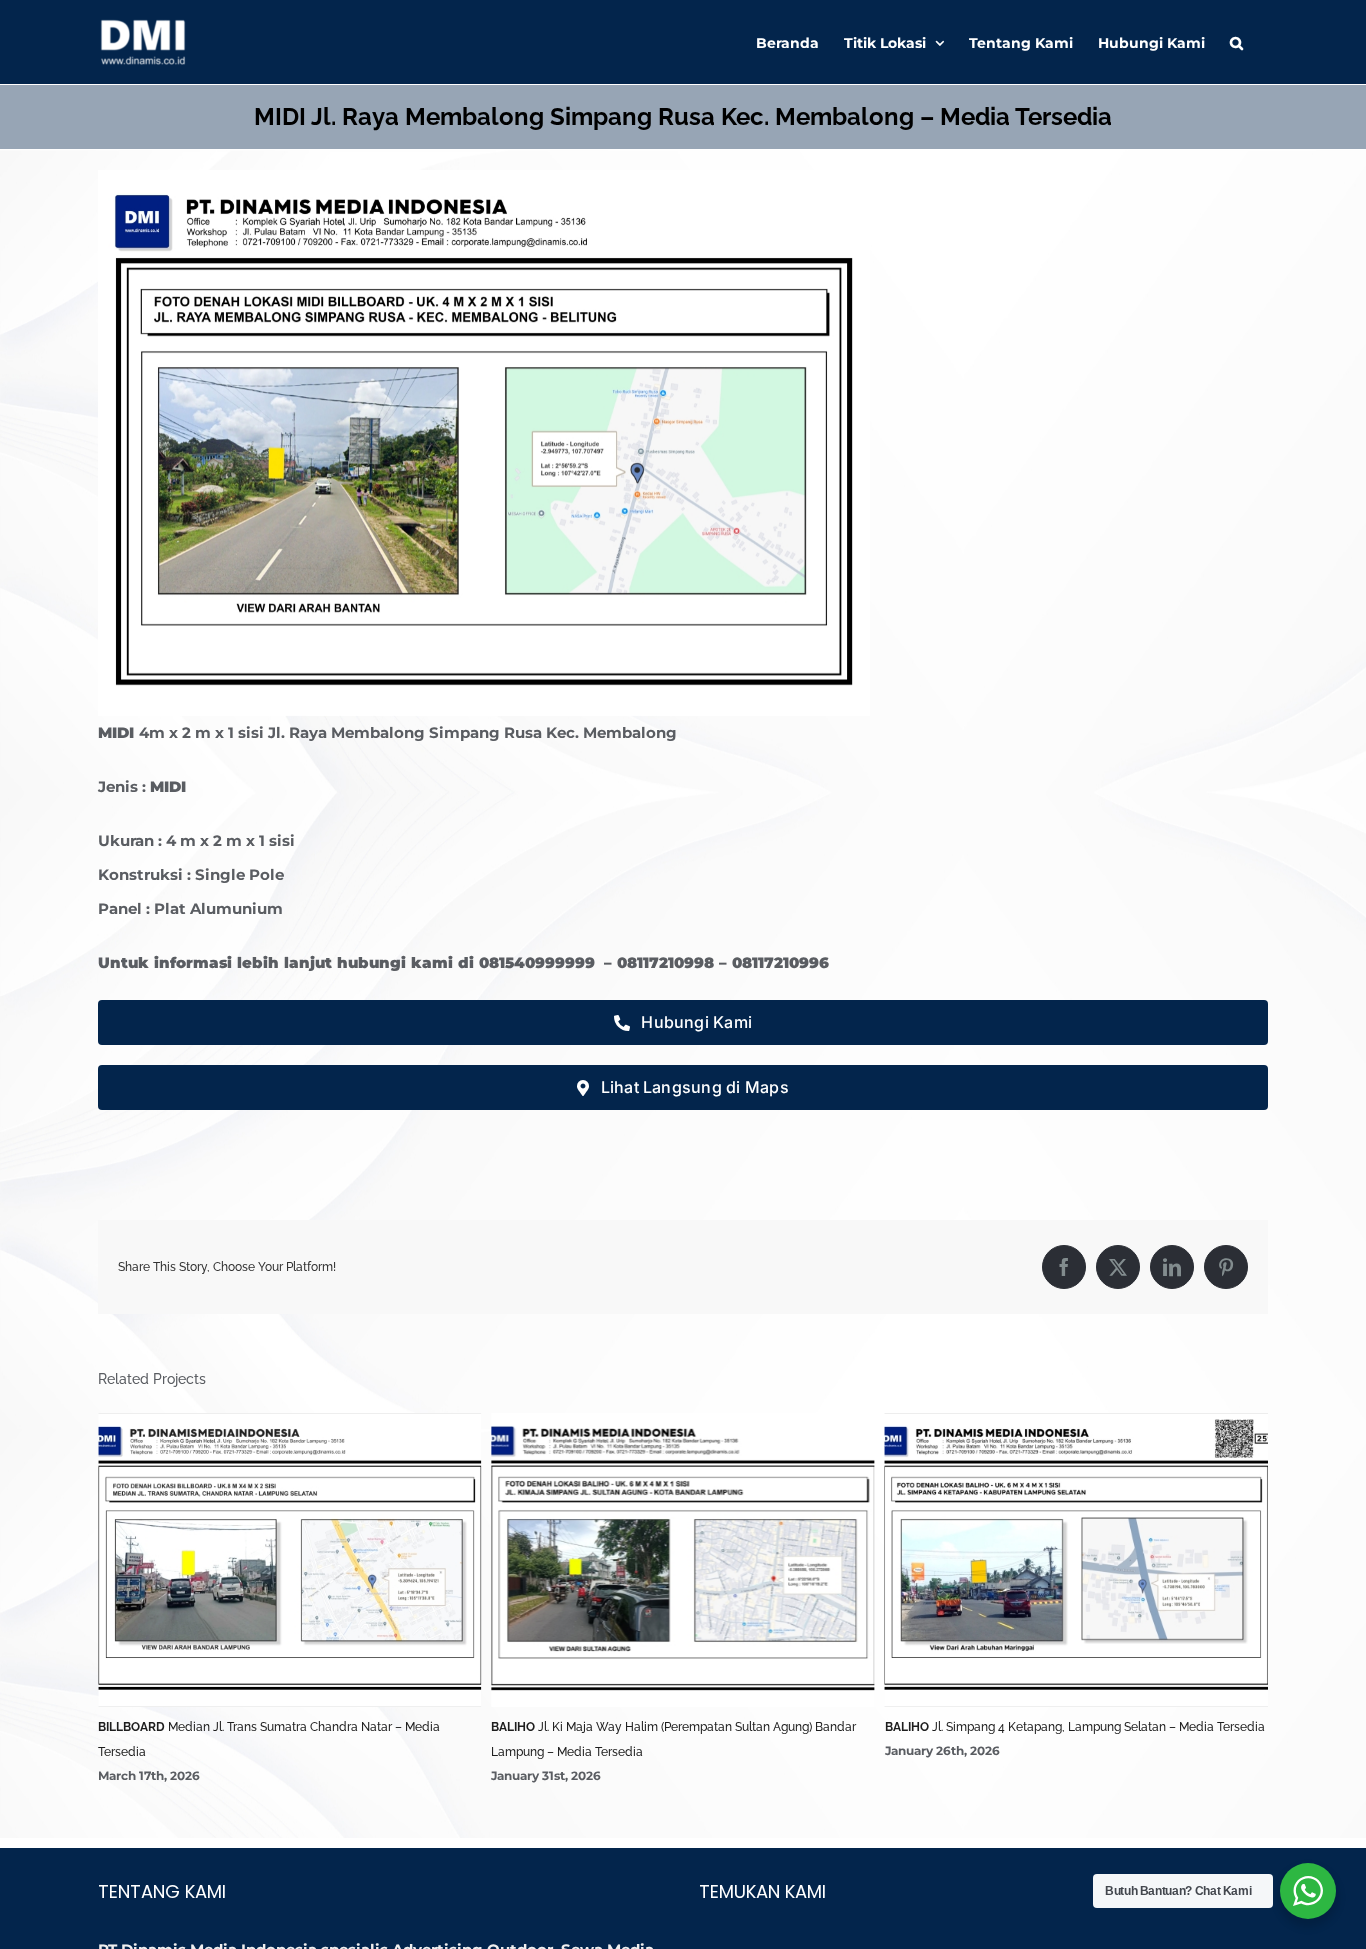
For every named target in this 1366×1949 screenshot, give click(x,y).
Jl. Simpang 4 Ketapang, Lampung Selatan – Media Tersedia (726, 1727)
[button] (1236, 42)
